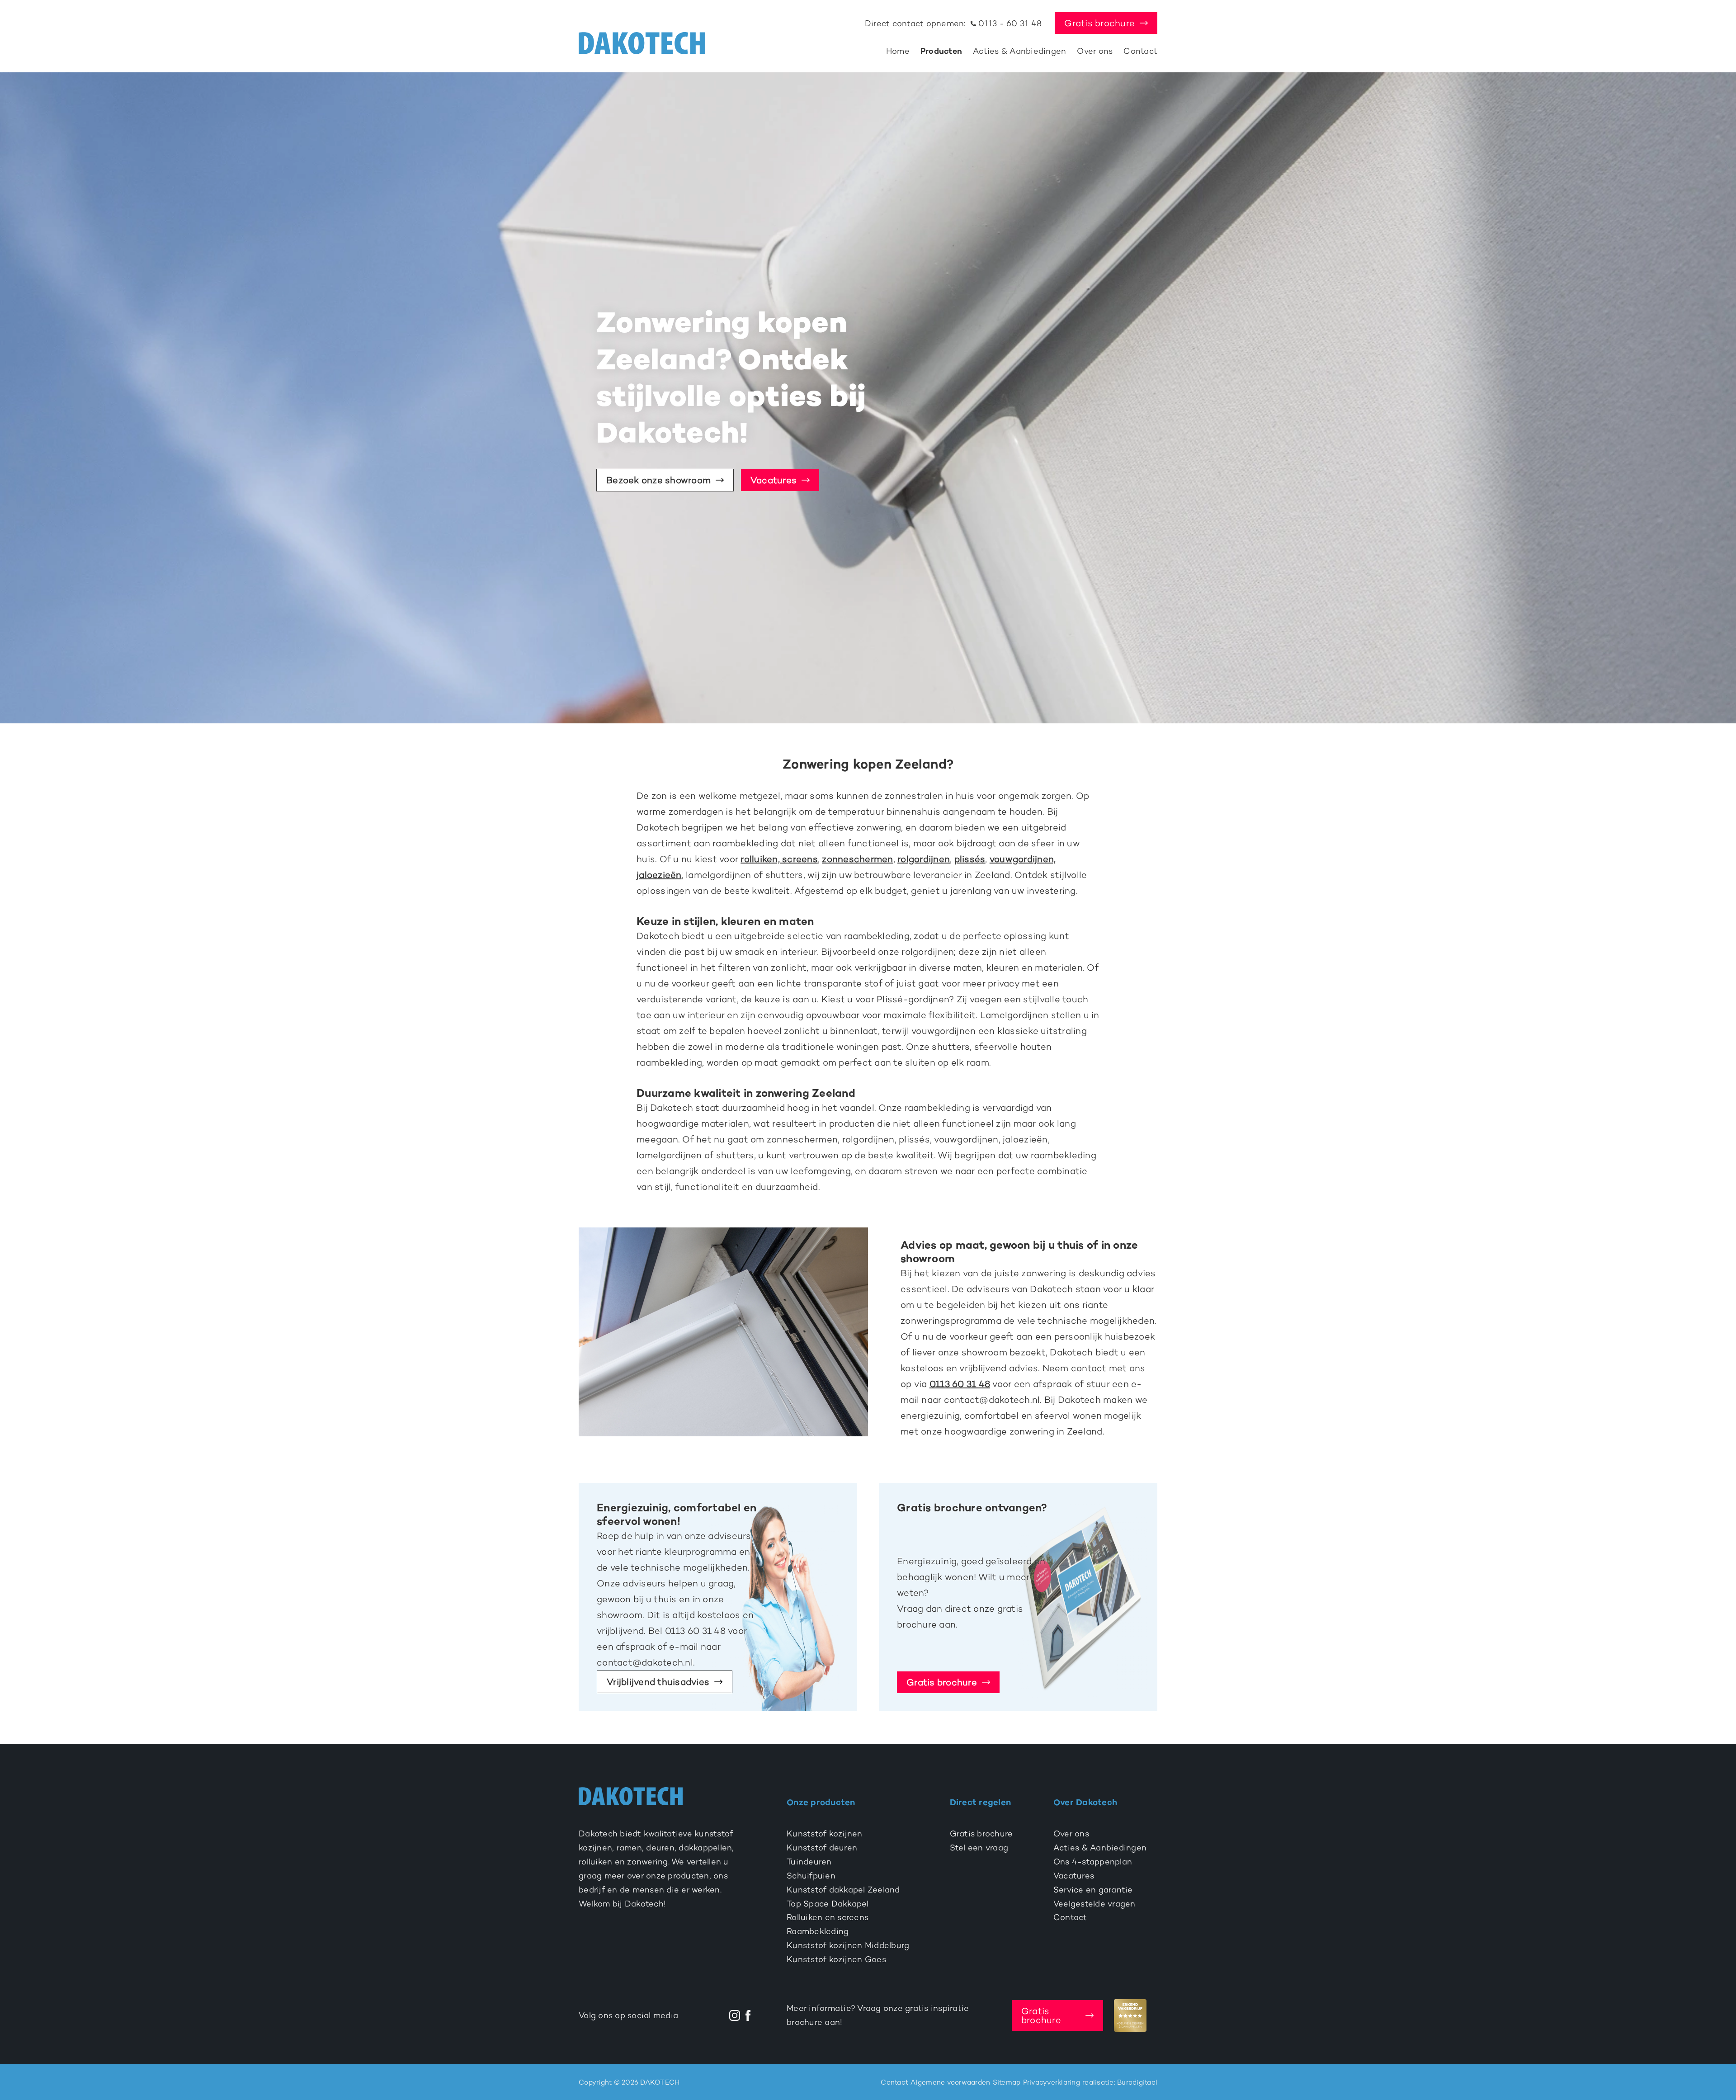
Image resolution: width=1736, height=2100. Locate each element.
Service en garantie (1093, 1890)
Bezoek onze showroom (658, 480)
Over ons (1095, 51)
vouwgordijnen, (1023, 859)
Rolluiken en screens (828, 1917)
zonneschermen (857, 859)
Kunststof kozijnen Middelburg (848, 1945)
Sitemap (1007, 2082)
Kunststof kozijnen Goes (836, 1959)
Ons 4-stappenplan (1093, 1862)
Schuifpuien (811, 1876)
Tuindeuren (809, 1862)
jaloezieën (659, 875)
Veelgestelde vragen (1094, 1904)
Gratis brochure (1099, 23)
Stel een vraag (979, 1848)
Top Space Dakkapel (828, 1904)
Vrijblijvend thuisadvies (658, 1682)
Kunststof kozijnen (825, 1834)
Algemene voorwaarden (950, 2082)
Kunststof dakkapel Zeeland (843, 1890)
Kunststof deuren (822, 1848)
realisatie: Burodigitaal (1120, 2082)
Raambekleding (818, 1931)
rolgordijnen (924, 859)
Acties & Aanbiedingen (1019, 51)
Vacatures (774, 480)
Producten (941, 51)
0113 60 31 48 (960, 1384)
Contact (1140, 51)
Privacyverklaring (1052, 2082)
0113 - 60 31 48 (1009, 24)
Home (898, 51)
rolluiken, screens (779, 859)
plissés (970, 859)
